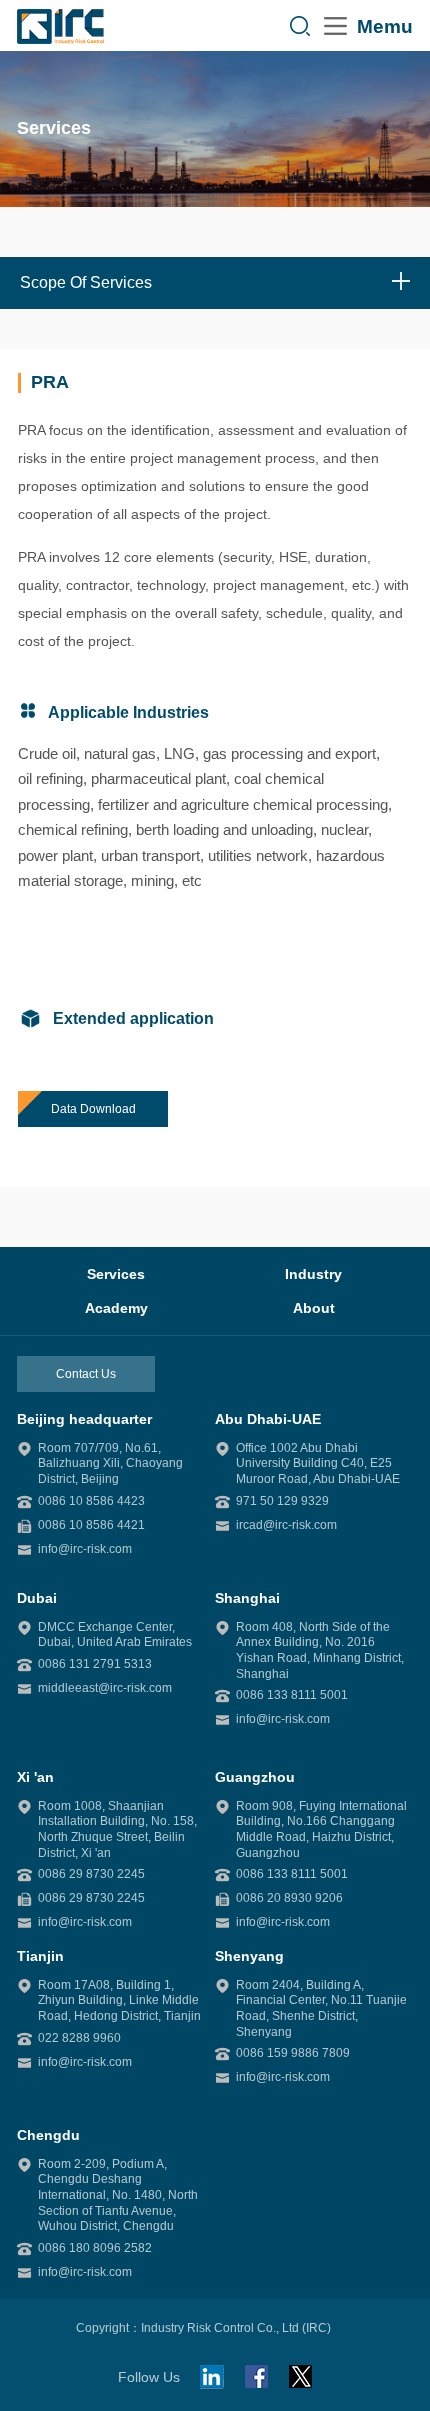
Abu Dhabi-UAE (268, 1419)
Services (116, 1274)
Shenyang (249, 1956)
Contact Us (86, 1374)
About (314, 1308)
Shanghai (247, 1598)
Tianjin (40, 1956)
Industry (313, 1274)
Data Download (93, 1109)
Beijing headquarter (84, 1419)
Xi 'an (35, 1777)
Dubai (37, 1598)
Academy (116, 1308)
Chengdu (48, 2135)
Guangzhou (255, 1777)
